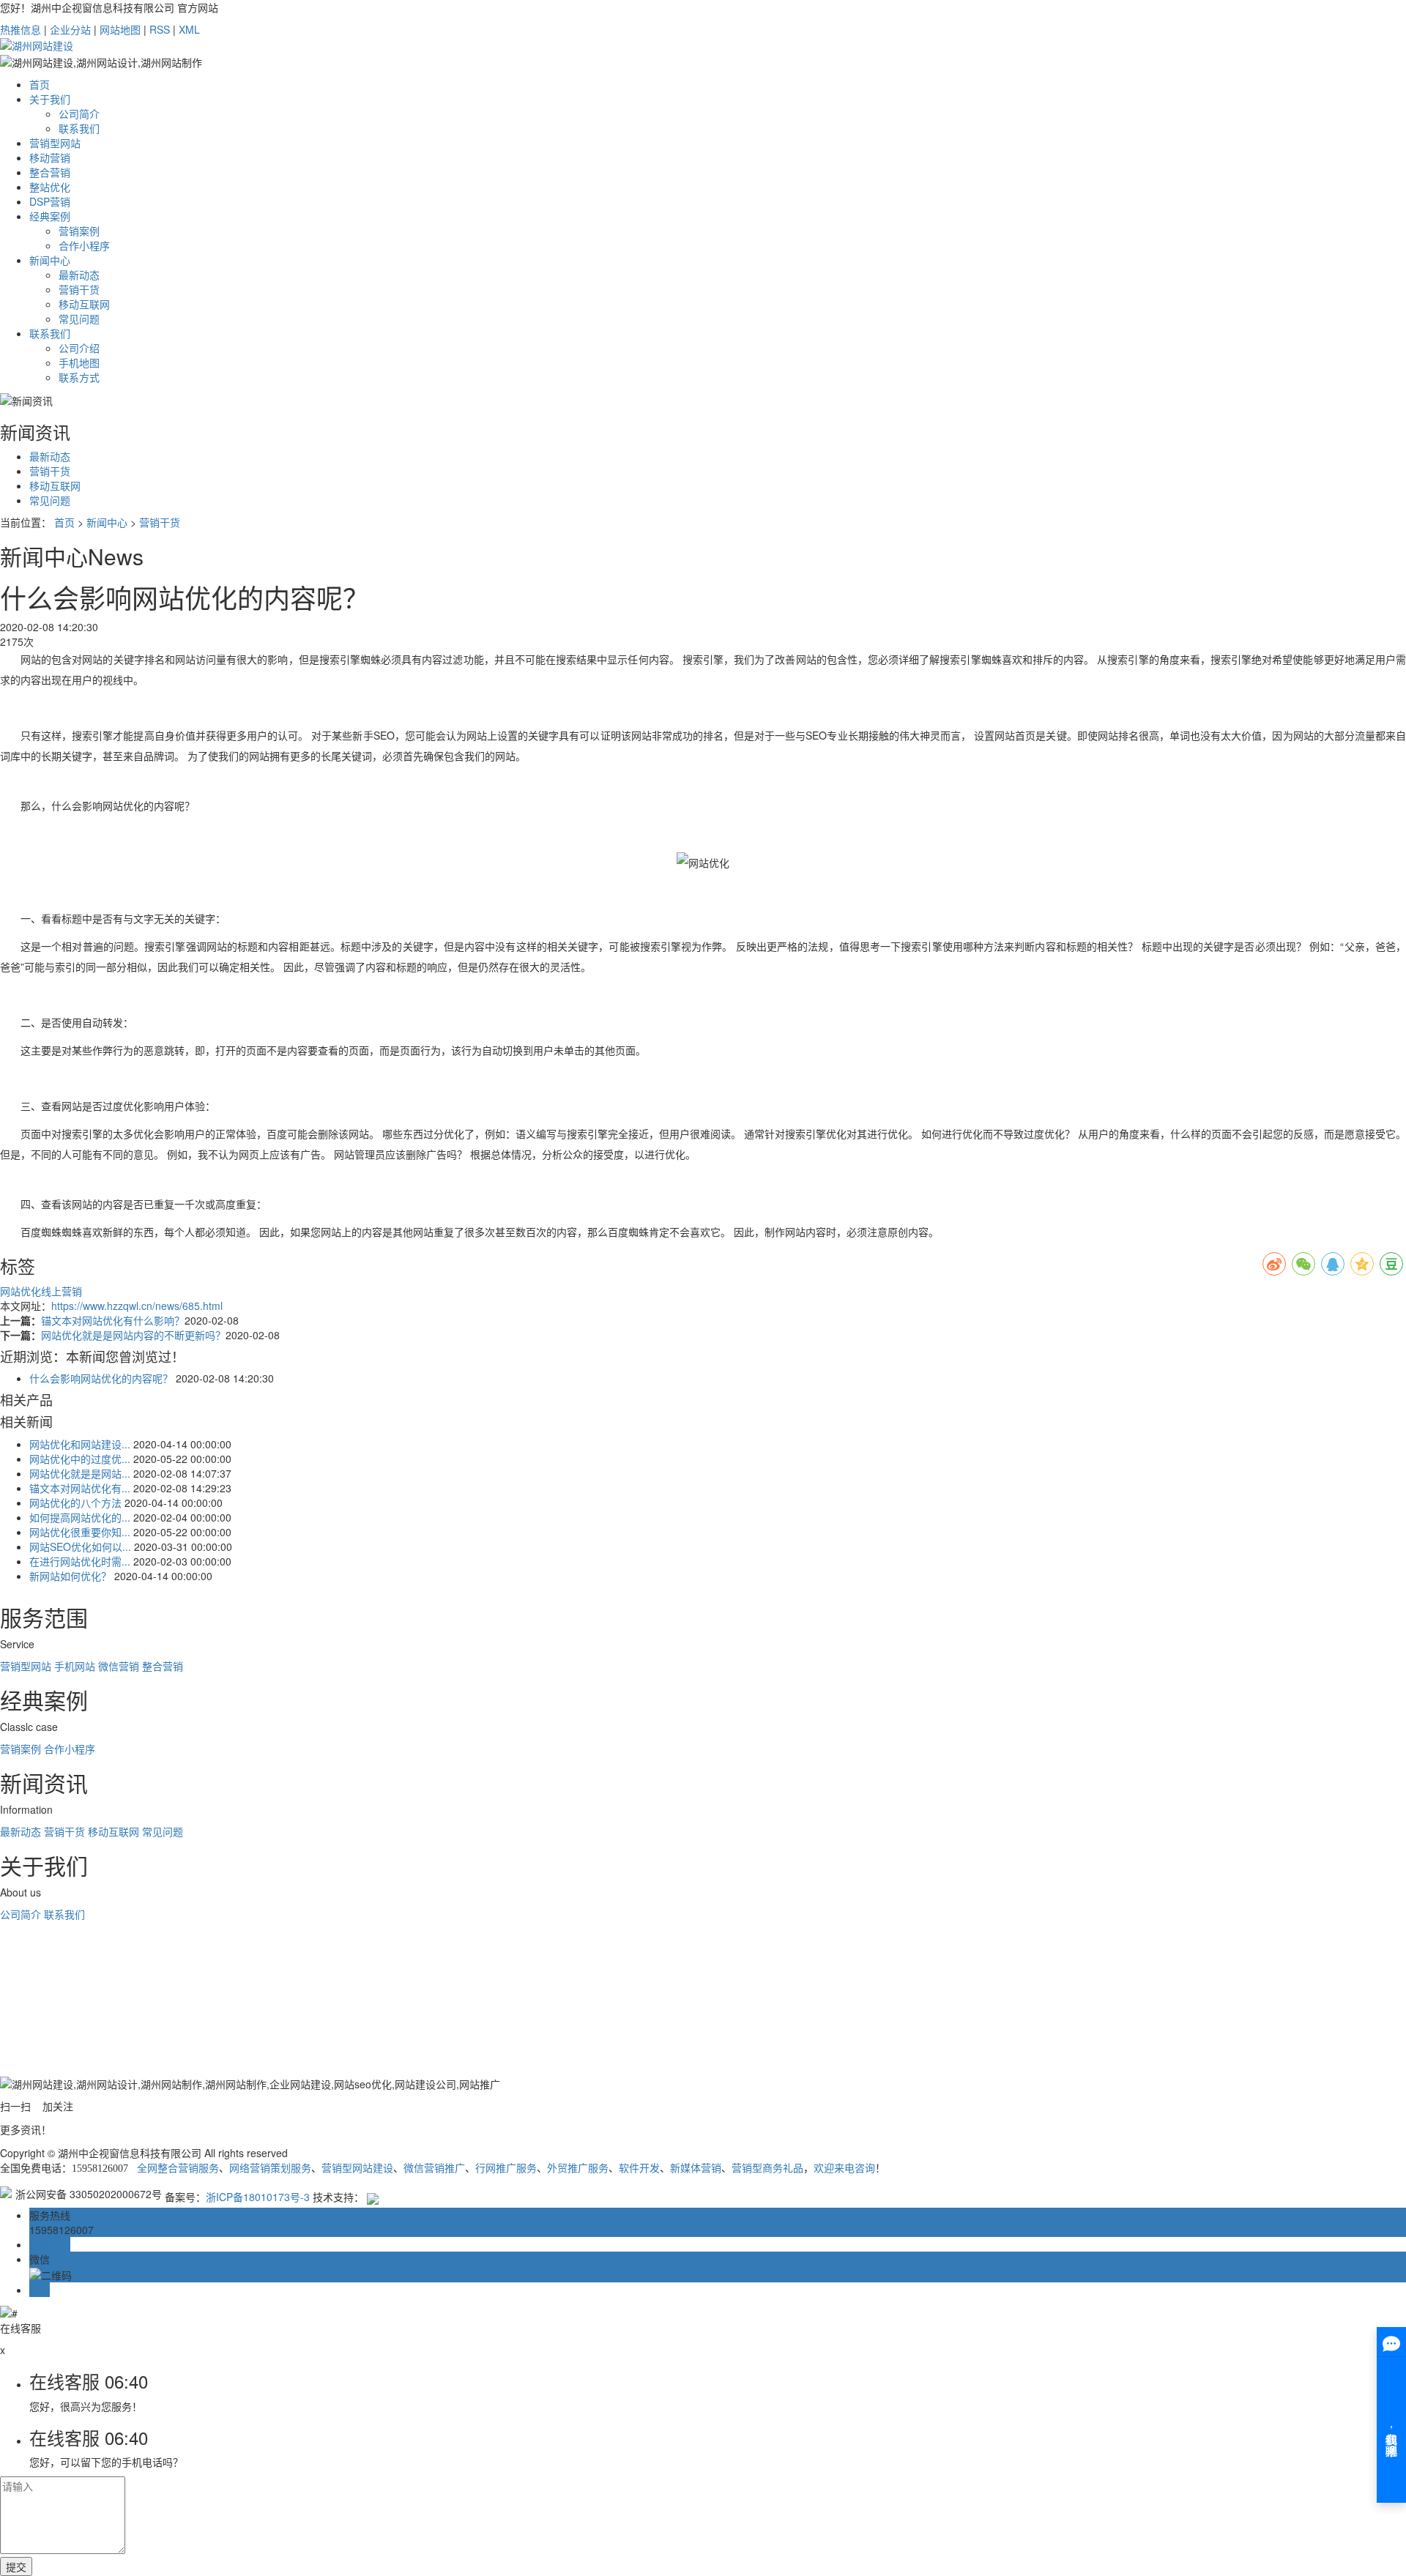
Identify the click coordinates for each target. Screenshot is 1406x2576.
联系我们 (79, 128)
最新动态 (79, 275)
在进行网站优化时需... (80, 1561)
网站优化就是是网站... (80, 1473)
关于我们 (50, 99)
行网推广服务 (506, 2169)
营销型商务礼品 (767, 2169)
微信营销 (119, 1666)
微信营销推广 (434, 2169)
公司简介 (79, 113)
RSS (160, 29)
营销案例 (79, 231)
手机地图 (79, 362)
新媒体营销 (696, 2169)
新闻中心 (50, 260)
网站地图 (120, 29)
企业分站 (70, 29)
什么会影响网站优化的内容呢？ (101, 1378)
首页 (40, 84)
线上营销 (62, 1291)
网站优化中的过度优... (80, 1459)
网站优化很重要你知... (80, 1532)
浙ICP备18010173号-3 (258, 2197)
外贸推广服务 (578, 2169)
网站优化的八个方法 (75, 1503)
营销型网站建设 (357, 2169)
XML (189, 29)
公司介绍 (79, 348)
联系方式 (79, 377)
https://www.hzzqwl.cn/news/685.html (137, 1306)
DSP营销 (50, 201)
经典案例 (50, 216)
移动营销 (50, 157)
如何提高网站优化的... (80, 1517)
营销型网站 (55, 143)
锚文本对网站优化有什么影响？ (113, 1320)
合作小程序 (84, 245)
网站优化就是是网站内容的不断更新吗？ (133, 1335)
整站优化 (50, 187)
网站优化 (21, 1291)
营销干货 (79, 289)
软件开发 (639, 2169)
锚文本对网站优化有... (80, 1488)
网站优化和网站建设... (80, 1444)
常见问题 (79, 319)
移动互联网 (84, 304)
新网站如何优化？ (70, 1576)
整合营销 (50, 172)
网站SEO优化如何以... (80, 1546)
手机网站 (75, 1666)
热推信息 (21, 29)
